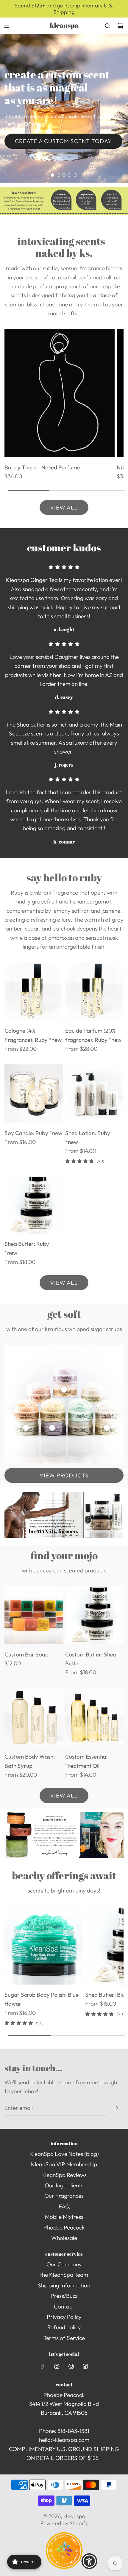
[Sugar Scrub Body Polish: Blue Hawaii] (44, 1945)
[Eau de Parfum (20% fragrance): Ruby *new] (94, 991)
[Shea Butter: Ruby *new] (34, 1204)
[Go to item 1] (52, 1428)
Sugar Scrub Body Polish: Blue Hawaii (42, 1999)
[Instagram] (57, 2366)
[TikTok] (85, 2366)
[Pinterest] (71, 2366)
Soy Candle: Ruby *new (33, 1133)
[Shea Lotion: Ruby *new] (94, 1094)
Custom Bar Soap (26, 1654)
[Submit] (117, 2108)
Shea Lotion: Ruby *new (88, 1137)
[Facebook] (43, 2366)
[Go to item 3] (26, 1428)
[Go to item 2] (107, 1428)
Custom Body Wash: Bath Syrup (30, 1761)
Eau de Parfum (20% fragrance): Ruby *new (93, 1035)
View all (64, 507)
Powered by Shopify (64, 2523)
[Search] (107, 26)
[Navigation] (7, 26)
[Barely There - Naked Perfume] (60, 393)
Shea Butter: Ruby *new (27, 1248)
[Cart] (121, 26)
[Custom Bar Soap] (34, 1615)
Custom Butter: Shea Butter (91, 1659)
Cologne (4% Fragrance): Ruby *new (33, 1035)
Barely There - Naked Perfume (42, 467)
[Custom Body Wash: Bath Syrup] (34, 1717)
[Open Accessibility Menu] (89, 2561)
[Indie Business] (64, 2567)
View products (64, 1475)
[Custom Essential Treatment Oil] (94, 1717)
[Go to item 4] (64, 1390)
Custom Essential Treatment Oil (86, 1761)
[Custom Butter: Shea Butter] (94, 1615)
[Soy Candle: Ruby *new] (34, 1094)
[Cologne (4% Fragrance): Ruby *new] (34, 991)
